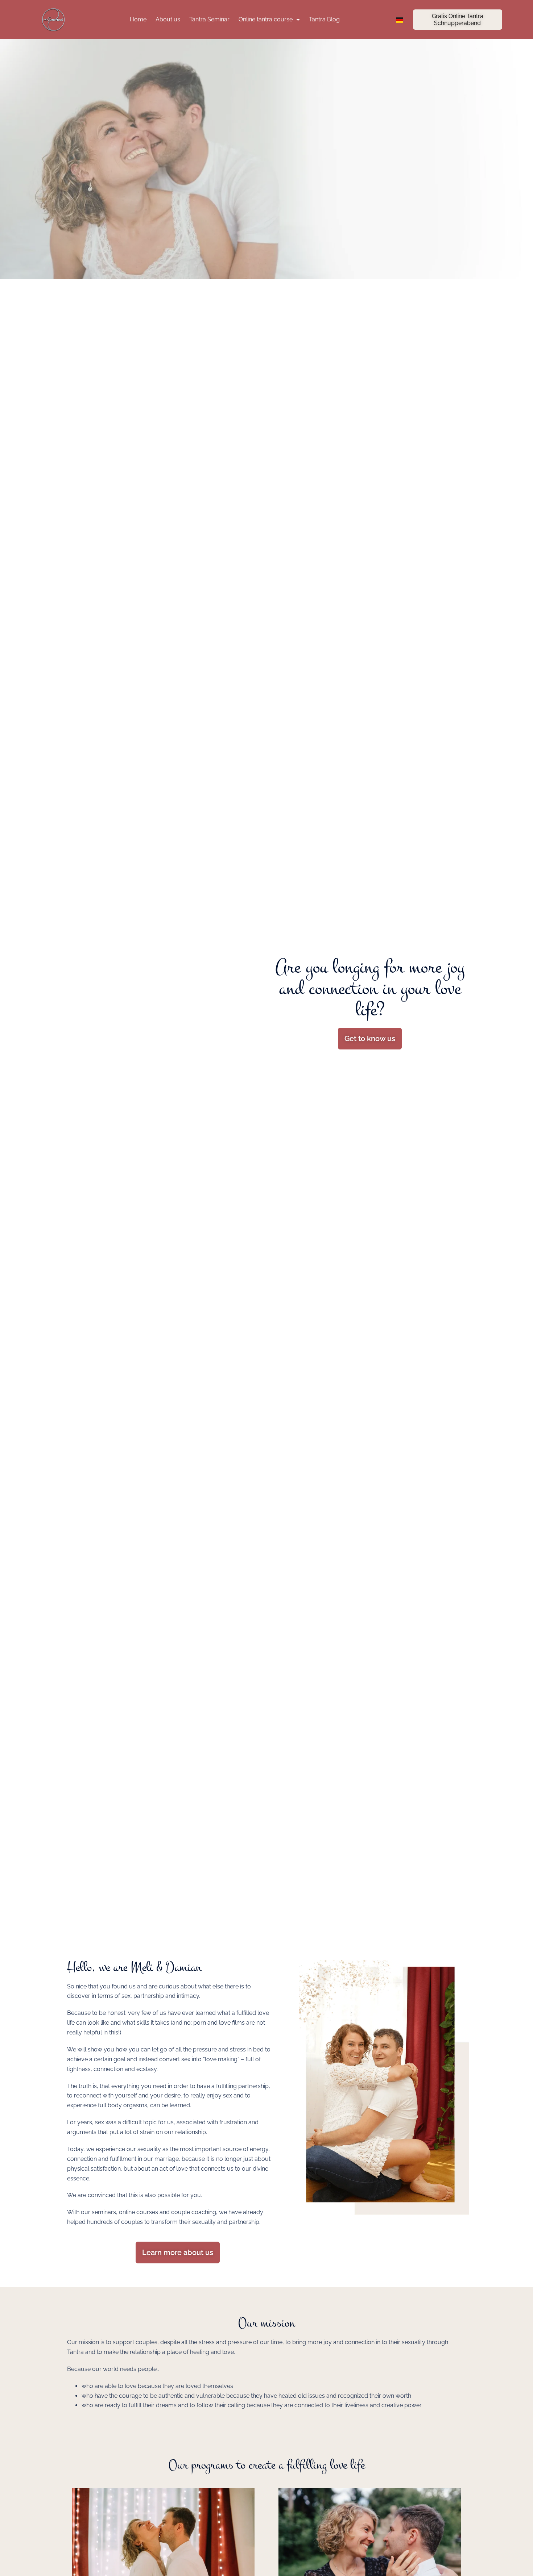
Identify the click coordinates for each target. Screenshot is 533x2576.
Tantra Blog (324, 19)
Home (138, 19)
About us (168, 19)
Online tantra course (266, 19)
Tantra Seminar (209, 19)
